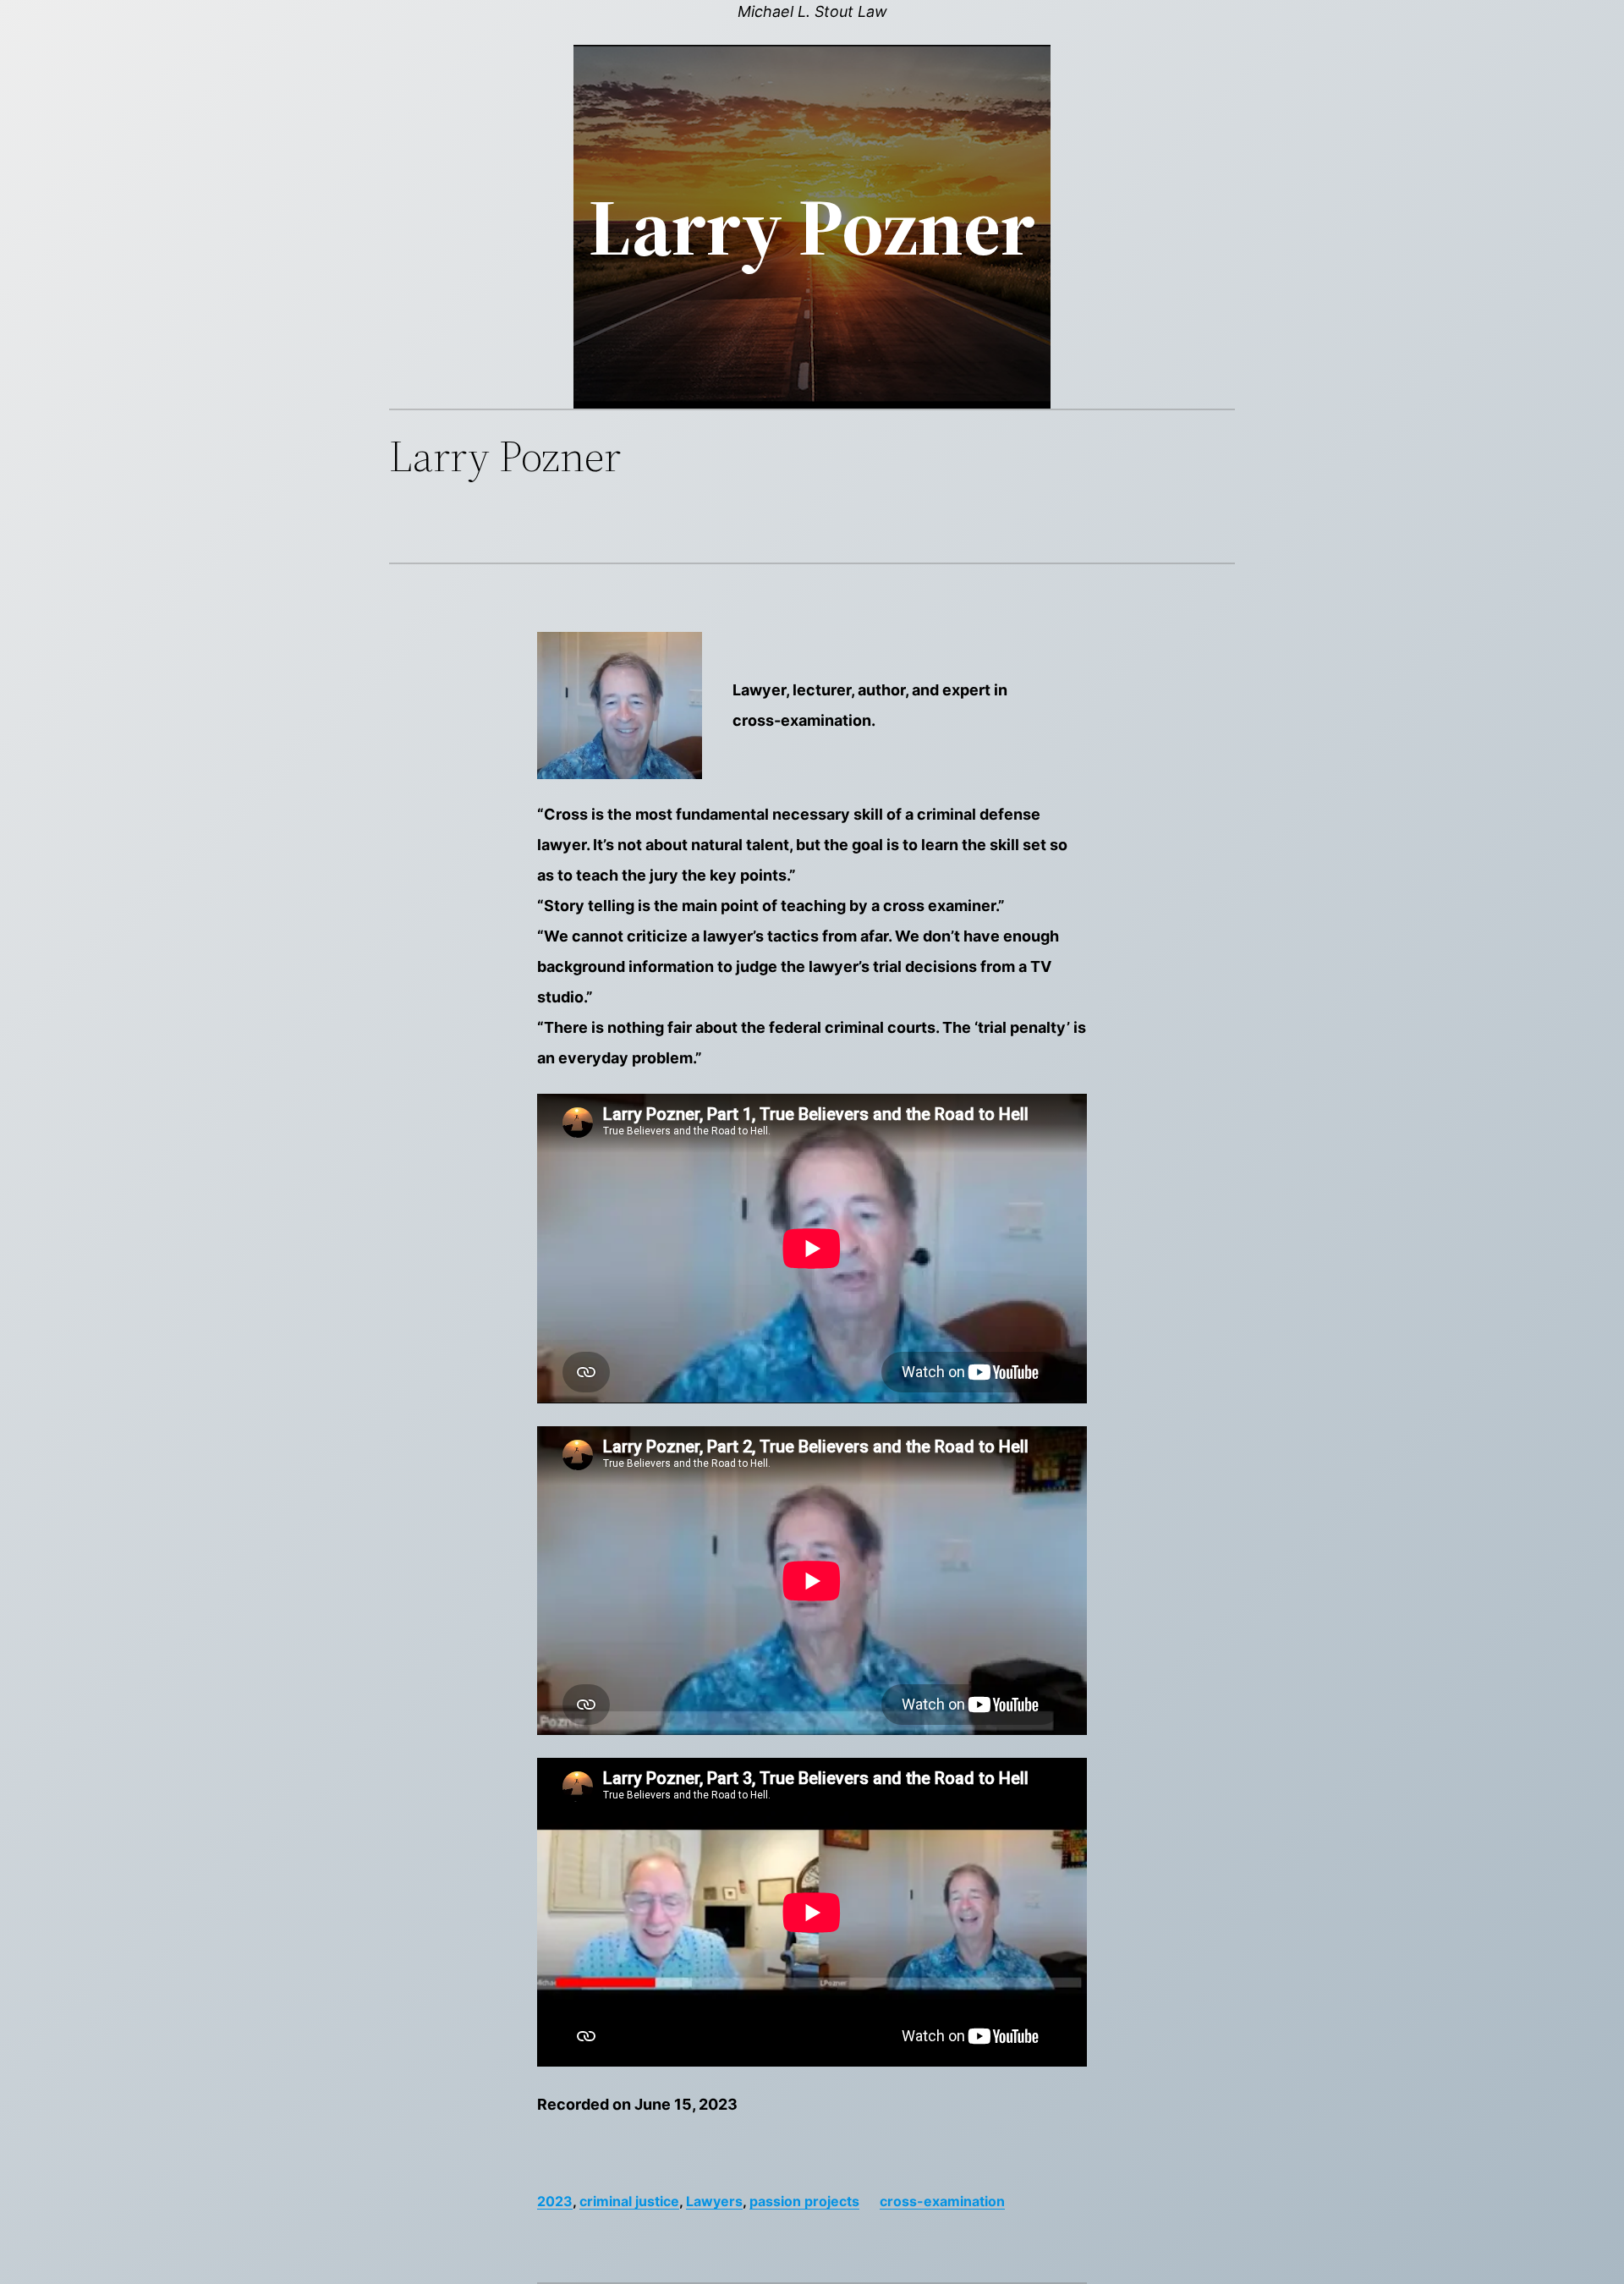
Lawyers (714, 2201)
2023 (555, 2201)
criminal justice (629, 2201)
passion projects (804, 2201)
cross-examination (942, 2201)
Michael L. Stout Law (812, 11)
